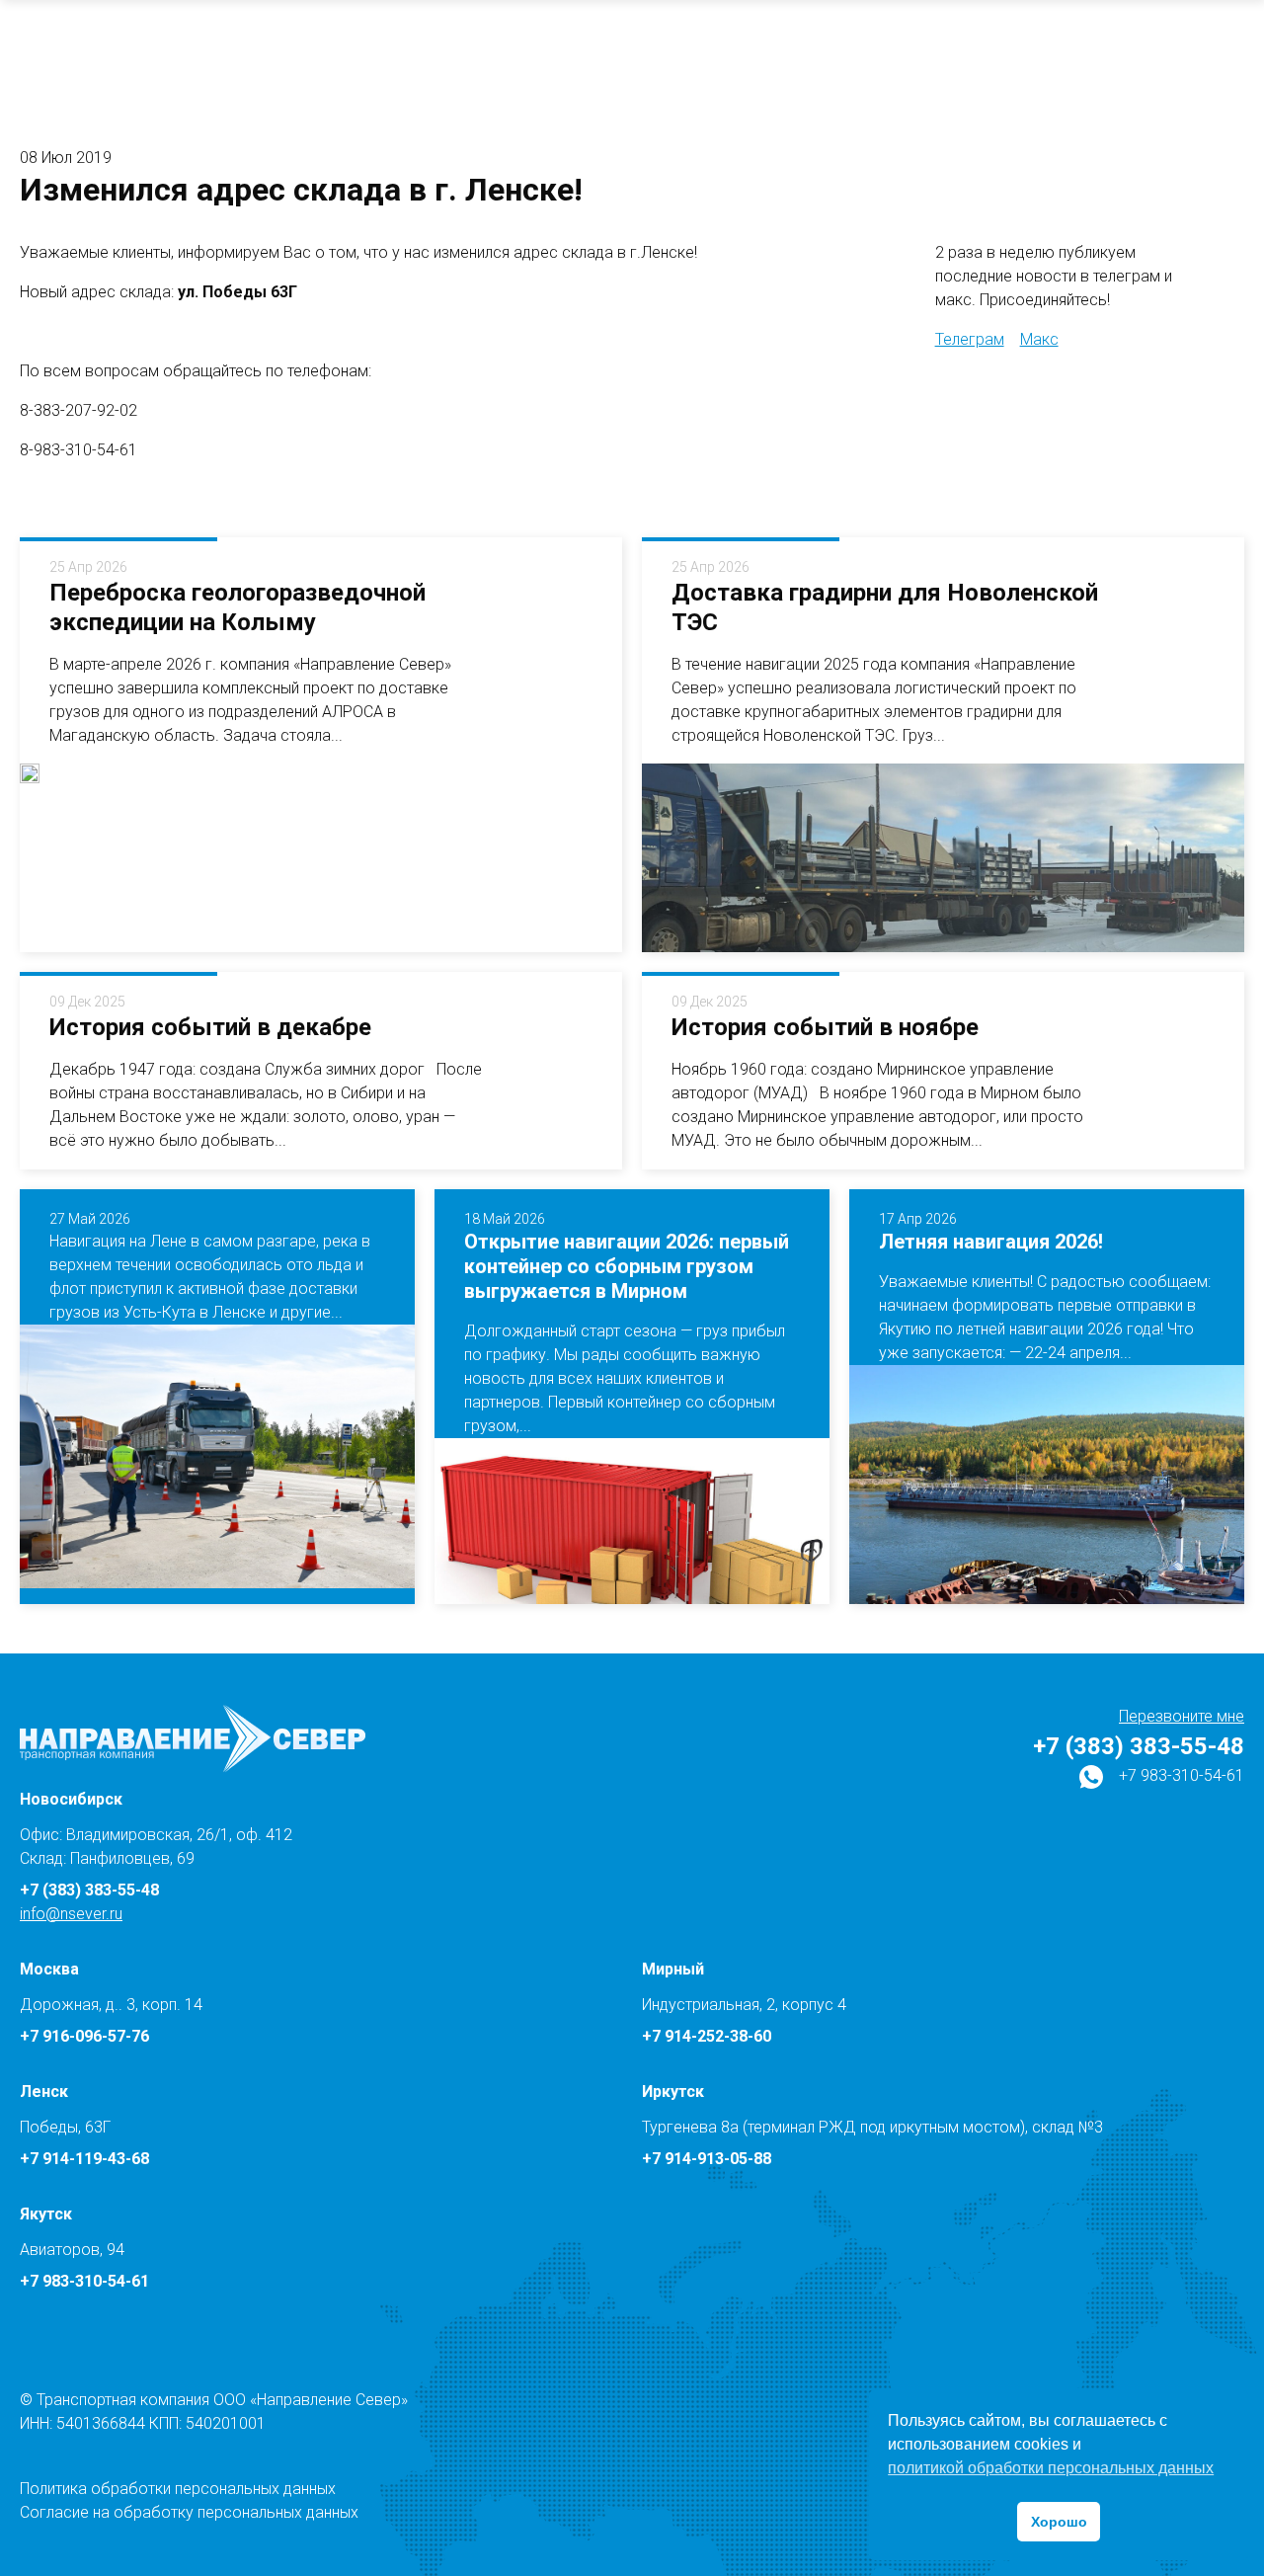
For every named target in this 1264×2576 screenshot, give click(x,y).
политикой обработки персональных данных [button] (1051, 2468)
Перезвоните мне (1182, 1716)
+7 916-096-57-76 (84, 2036)
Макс (1039, 339)
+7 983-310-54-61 (1180, 1775)
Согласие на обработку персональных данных (189, 2512)
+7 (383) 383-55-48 (1139, 1746)
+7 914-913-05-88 (707, 2159)
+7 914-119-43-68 (84, 2159)
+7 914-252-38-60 (707, 2036)
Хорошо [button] (1059, 2522)
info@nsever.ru (71, 1914)
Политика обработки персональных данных (178, 2489)
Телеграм (970, 339)
